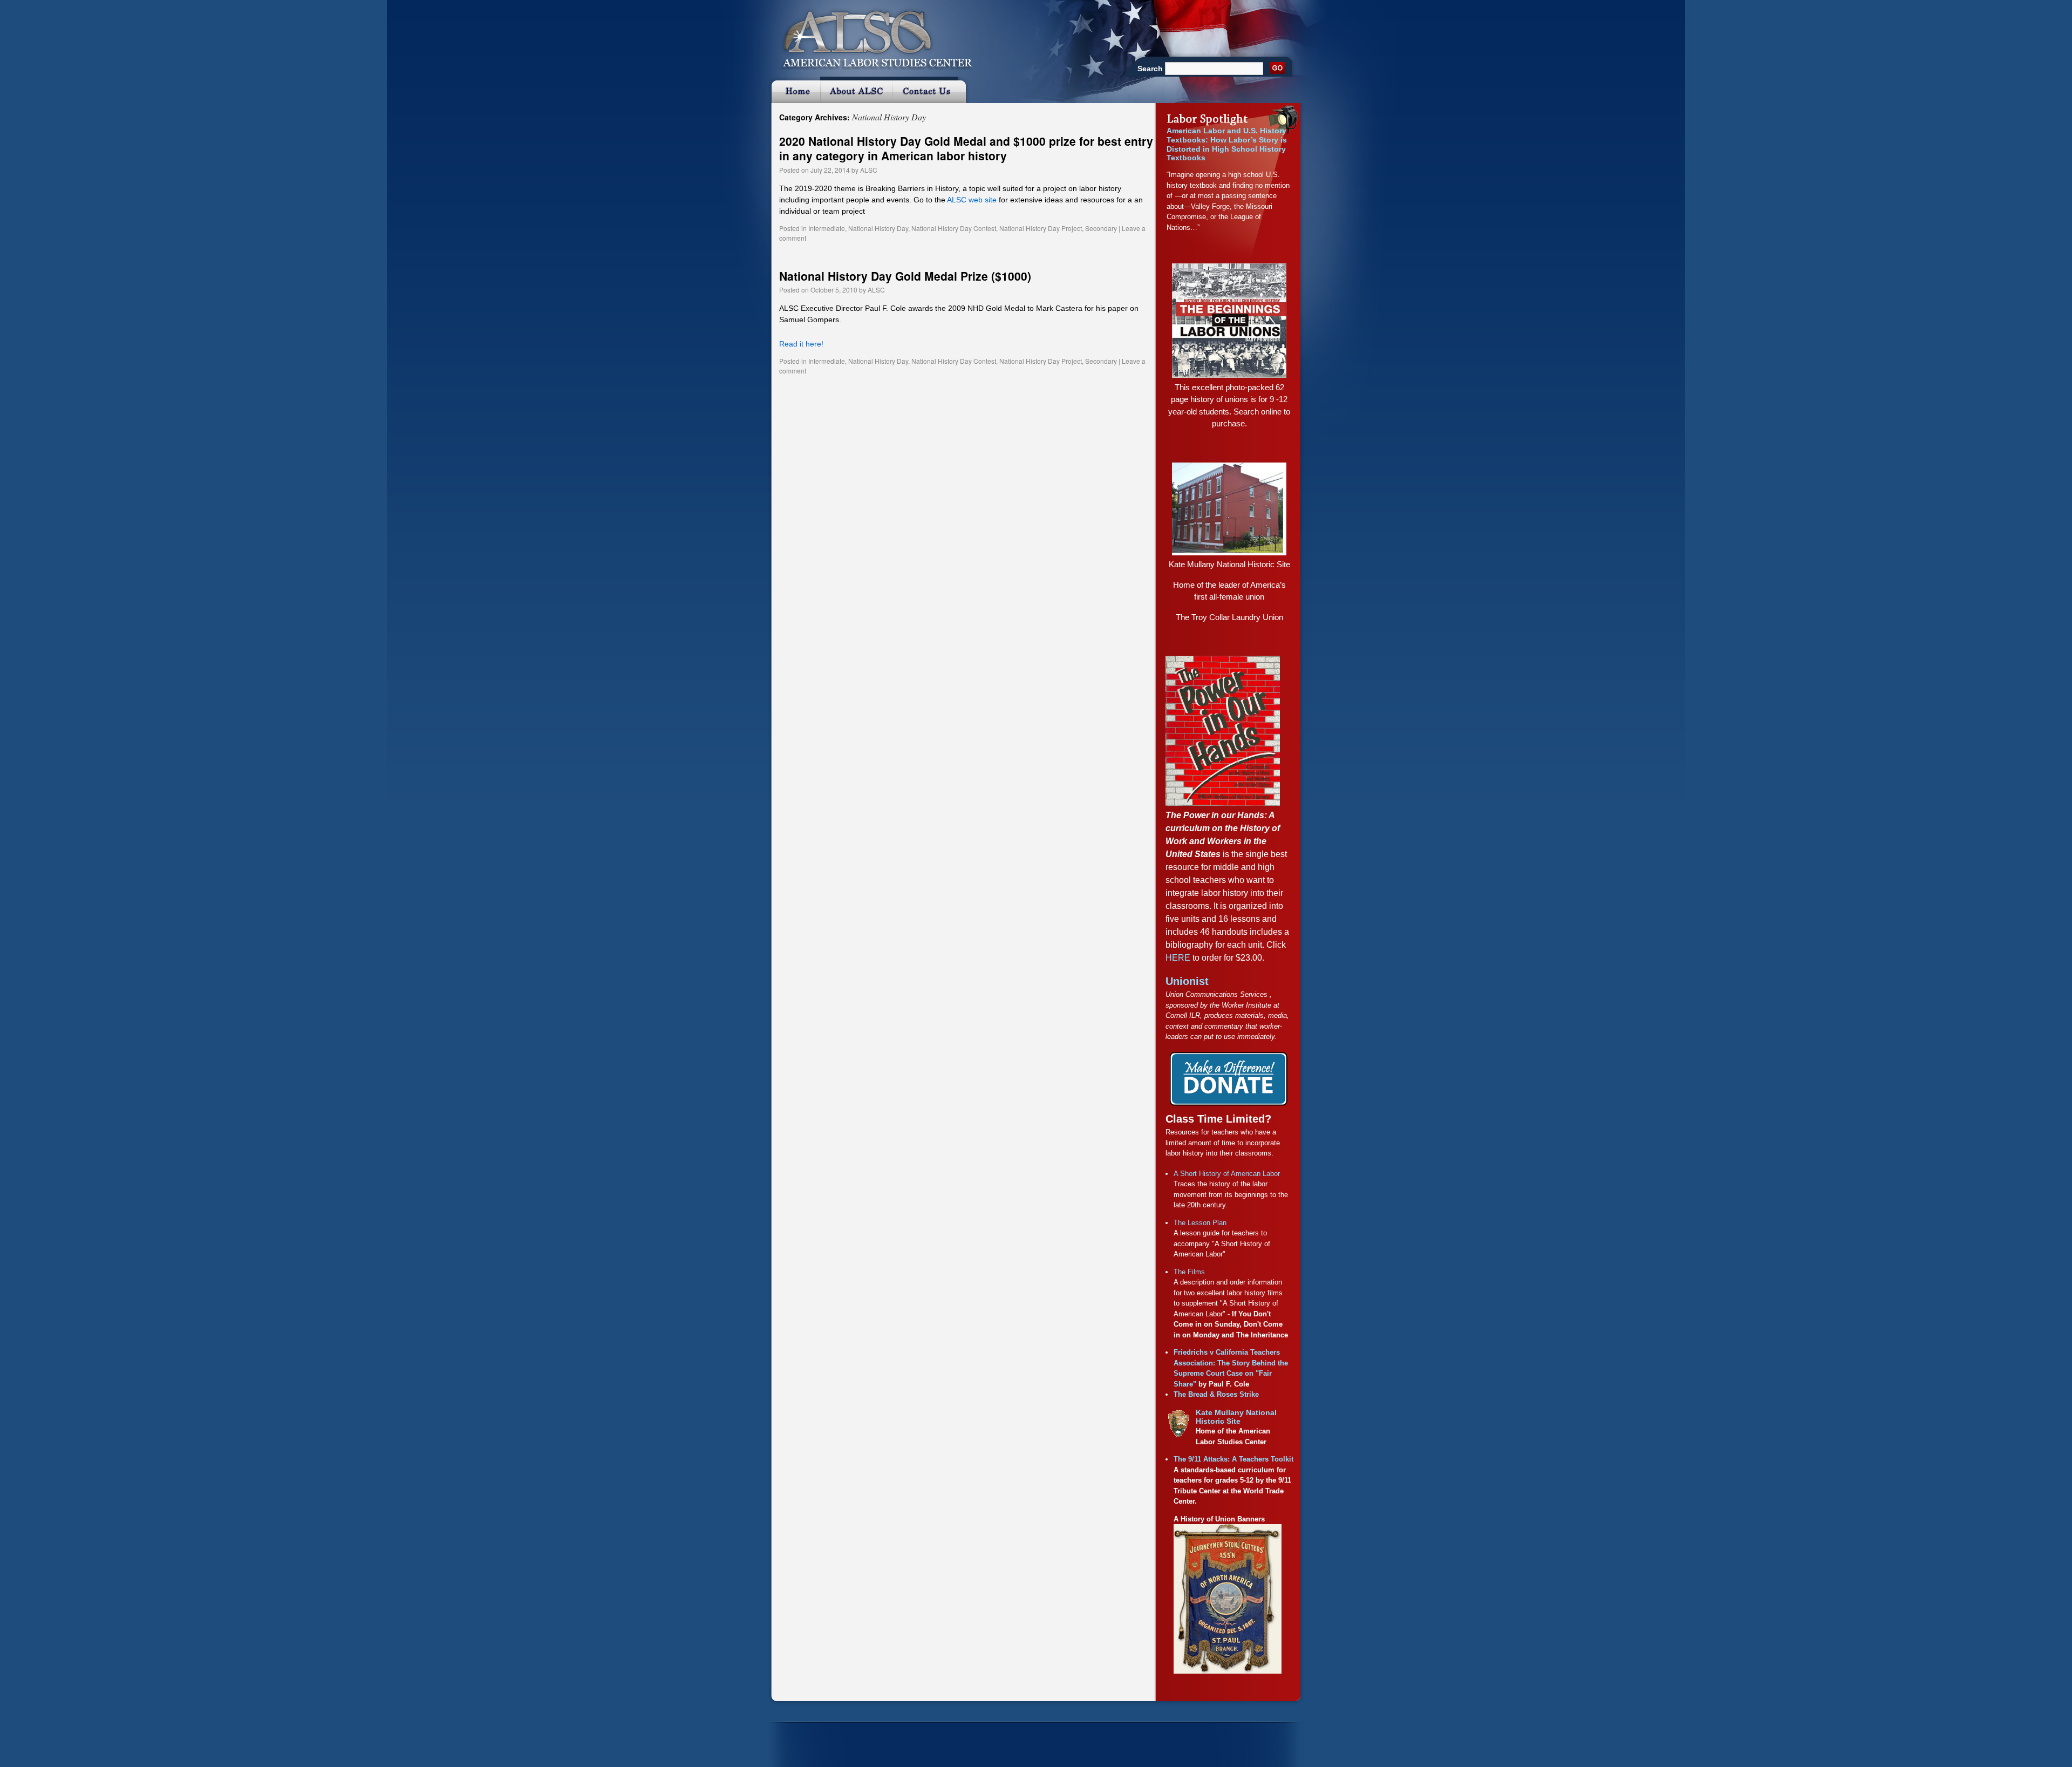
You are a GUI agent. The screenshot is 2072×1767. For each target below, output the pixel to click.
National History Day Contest (954, 228)
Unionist (1187, 981)
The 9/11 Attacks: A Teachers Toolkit (1233, 1459)
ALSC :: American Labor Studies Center (871, 35)
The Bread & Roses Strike (1216, 1394)
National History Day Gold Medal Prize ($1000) (905, 276)
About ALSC (856, 90)
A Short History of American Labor (1227, 1174)
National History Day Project (1041, 228)
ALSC (869, 170)
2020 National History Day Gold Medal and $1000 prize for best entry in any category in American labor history (966, 148)
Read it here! (801, 344)
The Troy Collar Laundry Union (1229, 617)
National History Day (878, 228)
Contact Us (931, 90)
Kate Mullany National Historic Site (1229, 564)
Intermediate (827, 228)
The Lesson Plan (1200, 1223)
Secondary (1101, 228)
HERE (1178, 958)
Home (794, 90)
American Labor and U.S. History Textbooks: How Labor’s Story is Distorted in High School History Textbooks (1227, 144)
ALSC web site (972, 200)
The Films (1189, 1272)
